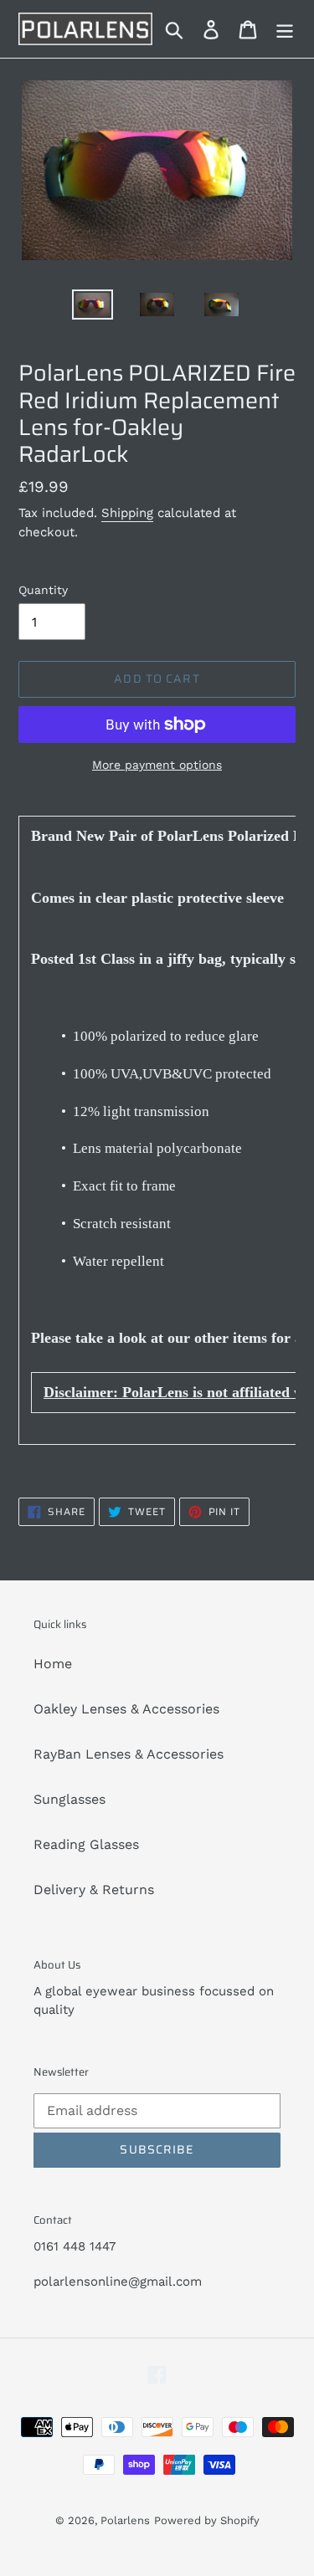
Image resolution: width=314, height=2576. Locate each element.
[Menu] (285, 29)
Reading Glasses (86, 1844)
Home (53, 1664)
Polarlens (125, 2520)
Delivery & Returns (94, 1890)
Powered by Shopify (207, 2520)
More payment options (157, 765)
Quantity (43, 590)
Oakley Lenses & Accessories (126, 1709)
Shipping (127, 513)
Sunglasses (69, 1799)
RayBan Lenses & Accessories (129, 1754)
